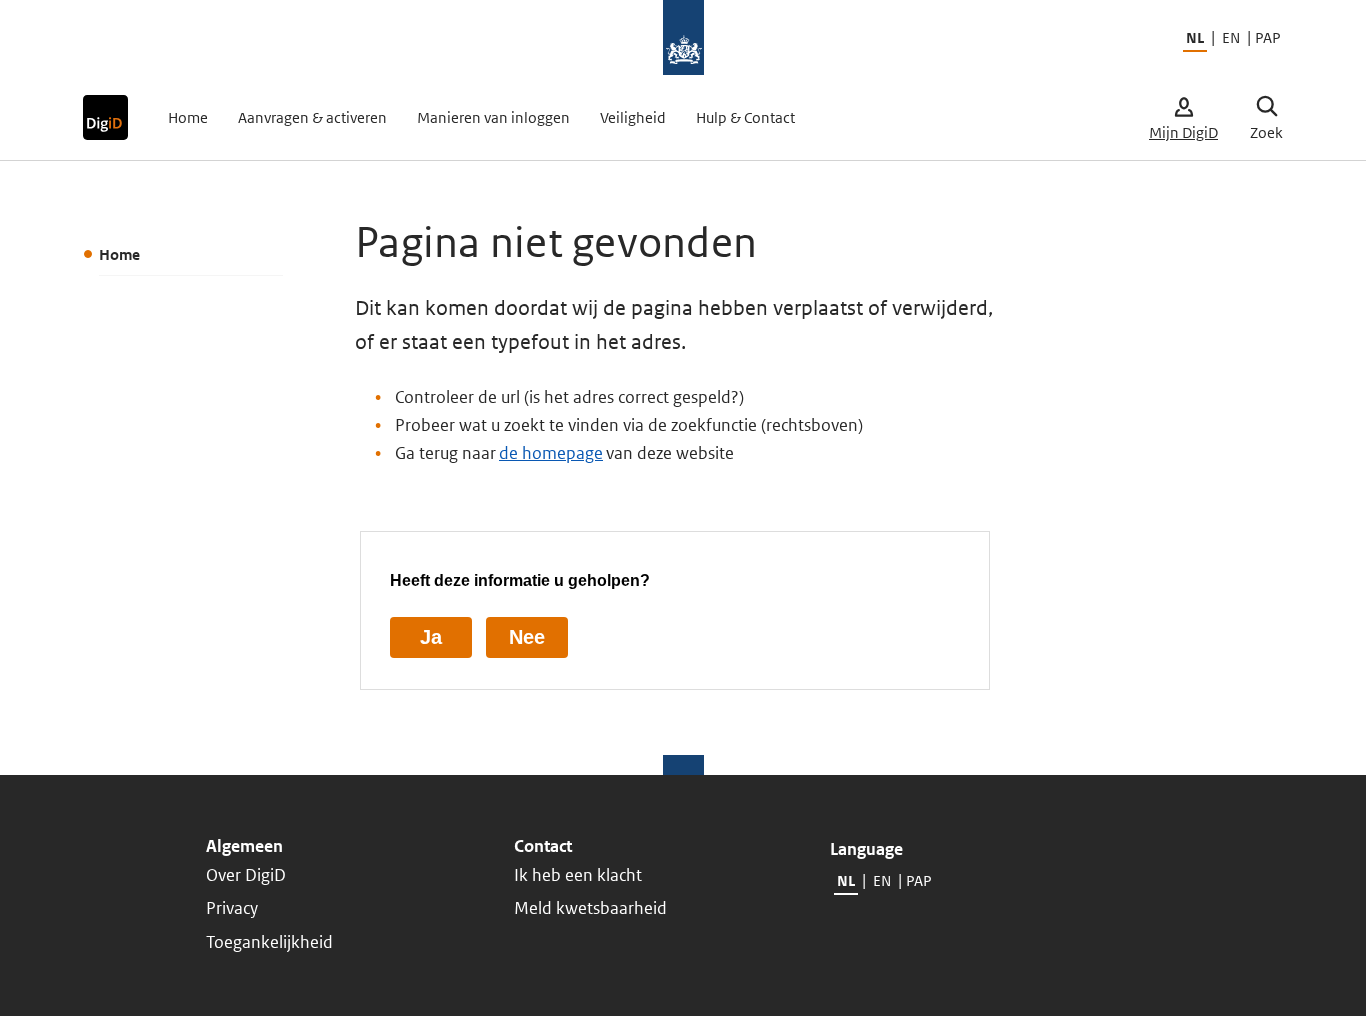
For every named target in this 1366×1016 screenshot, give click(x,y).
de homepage (551, 453)
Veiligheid (633, 117)
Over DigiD (246, 875)
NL (1195, 37)
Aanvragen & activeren (312, 117)
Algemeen (244, 846)
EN (1231, 37)
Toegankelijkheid (269, 942)
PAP (1267, 37)
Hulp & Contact (745, 117)
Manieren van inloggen (493, 117)
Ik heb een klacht (578, 875)
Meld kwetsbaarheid (590, 908)
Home (188, 117)
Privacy (232, 908)
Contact (543, 846)
